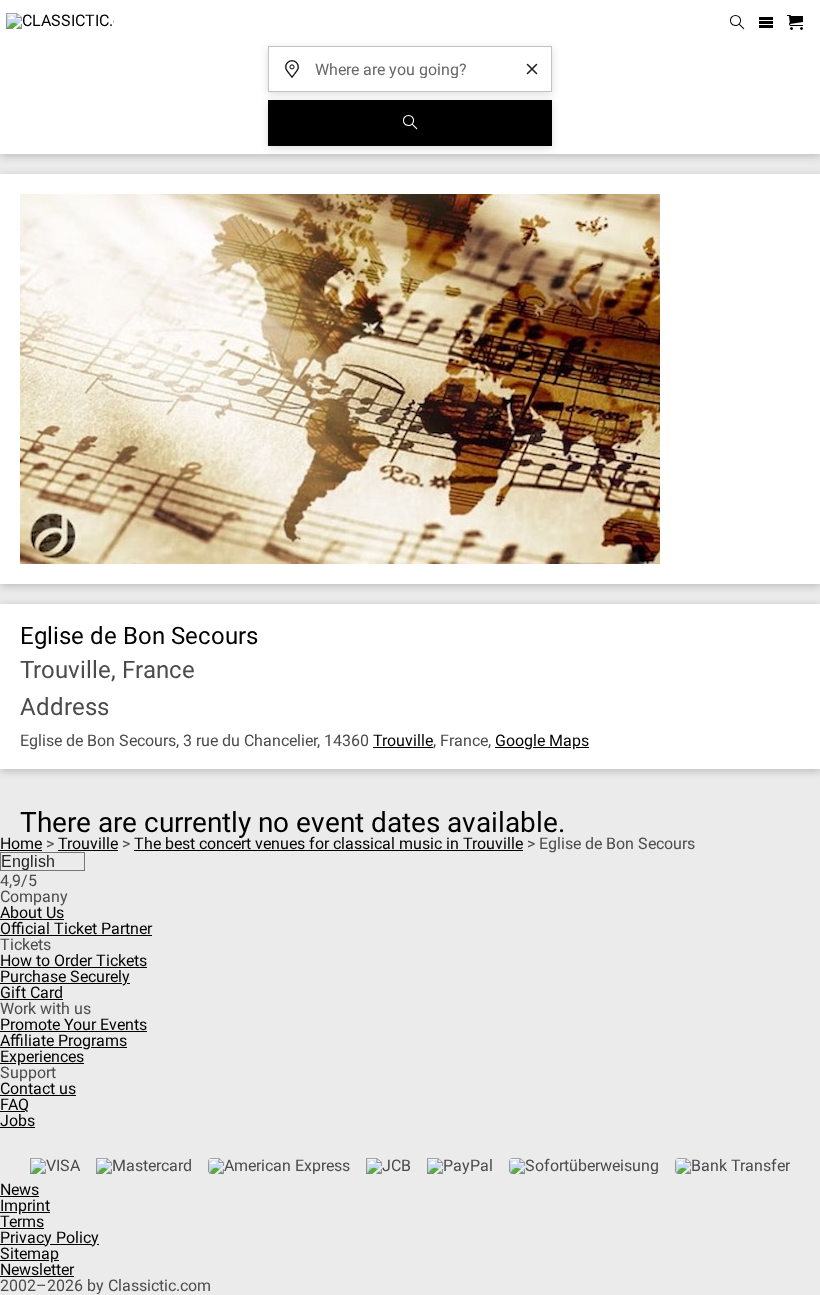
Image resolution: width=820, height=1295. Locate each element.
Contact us (38, 1088)
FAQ (14, 1104)
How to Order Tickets (73, 960)
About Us (32, 912)
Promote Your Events (73, 1024)
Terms (22, 1221)
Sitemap (29, 1253)
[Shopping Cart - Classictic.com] (798, 23)
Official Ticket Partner (76, 928)
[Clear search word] (532, 69)
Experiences (42, 1056)
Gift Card (31, 992)
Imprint (25, 1205)
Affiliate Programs (63, 1040)
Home (21, 843)
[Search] (410, 123)
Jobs (17, 1120)
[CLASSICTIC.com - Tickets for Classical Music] (57, 23)
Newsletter (37, 1269)
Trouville (403, 740)
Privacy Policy (49, 1237)
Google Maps (542, 740)
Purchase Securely (65, 976)
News (19, 1189)
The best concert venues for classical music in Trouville (328, 843)
